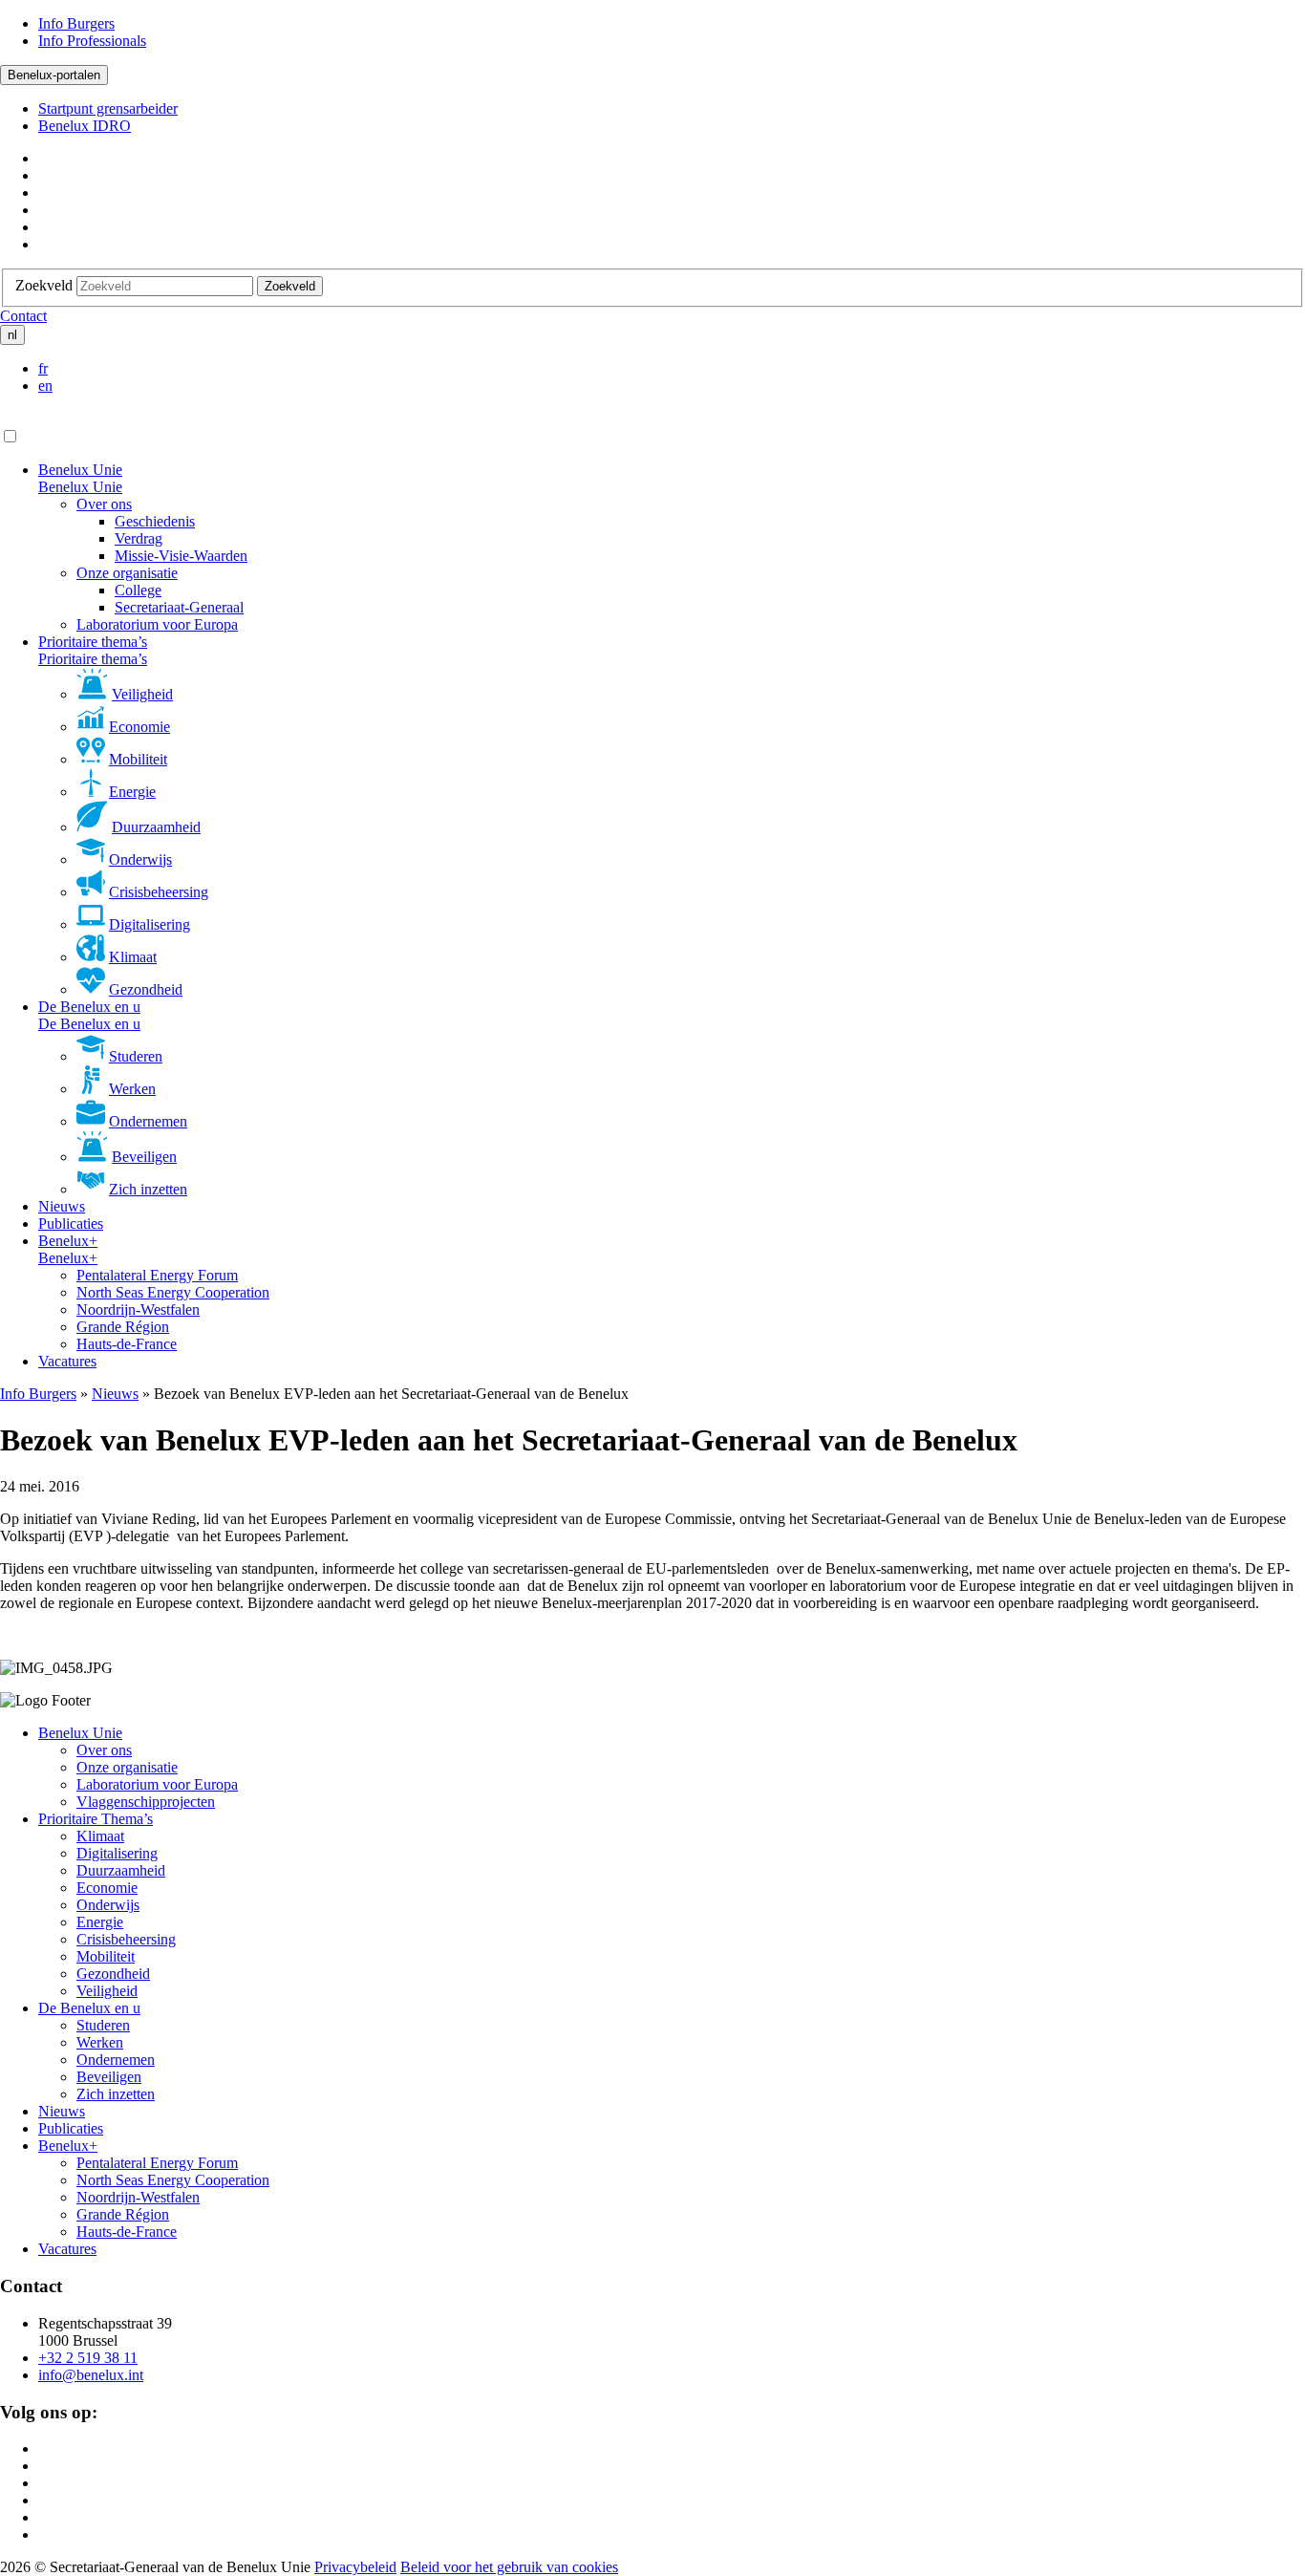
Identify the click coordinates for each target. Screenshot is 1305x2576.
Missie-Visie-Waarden (181, 556)
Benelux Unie (80, 470)
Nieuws (62, 1206)
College (138, 590)
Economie (139, 727)
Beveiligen (144, 1157)
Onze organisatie (127, 573)
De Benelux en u (89, 1007)
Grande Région (123, 1327)
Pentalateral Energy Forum (157, 1275)
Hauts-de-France (127, 1344)
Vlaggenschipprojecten (146, 1802)
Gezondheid (146, 989)
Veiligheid (142, 694)
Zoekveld (44, 285)
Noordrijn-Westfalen (138, 1309)
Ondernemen (148, 1121)
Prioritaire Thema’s (96, 1819)
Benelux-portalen (54, 75)
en (45, 386)
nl (12, 335)
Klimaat (133, 957)
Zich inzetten (148, 1189)
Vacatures (67, 1361)
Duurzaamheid (156, 827)
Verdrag (139, 538)
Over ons (104, 504)
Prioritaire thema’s (93, 642)
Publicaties (71, 1224)
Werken (132, 1089)
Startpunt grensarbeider (108, 108)
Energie (132, 792)
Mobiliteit (138, 759)
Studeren (136, 1056)
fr (43, 368)
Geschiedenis (155, 521)
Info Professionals (92, 41)
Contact (23, 316)
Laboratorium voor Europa (157, 624)
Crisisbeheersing (159, 892)
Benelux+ (68, 1241)
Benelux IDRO (85, 126)
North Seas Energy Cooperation (173, 1292)
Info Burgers (76, 23)
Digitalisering (150, 924)
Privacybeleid (355, 2567)
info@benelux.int (91, 2375)
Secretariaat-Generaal (179, 607)
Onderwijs (140, 859)
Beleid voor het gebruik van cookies (509, 2567)
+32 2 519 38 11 (88, 2358)
